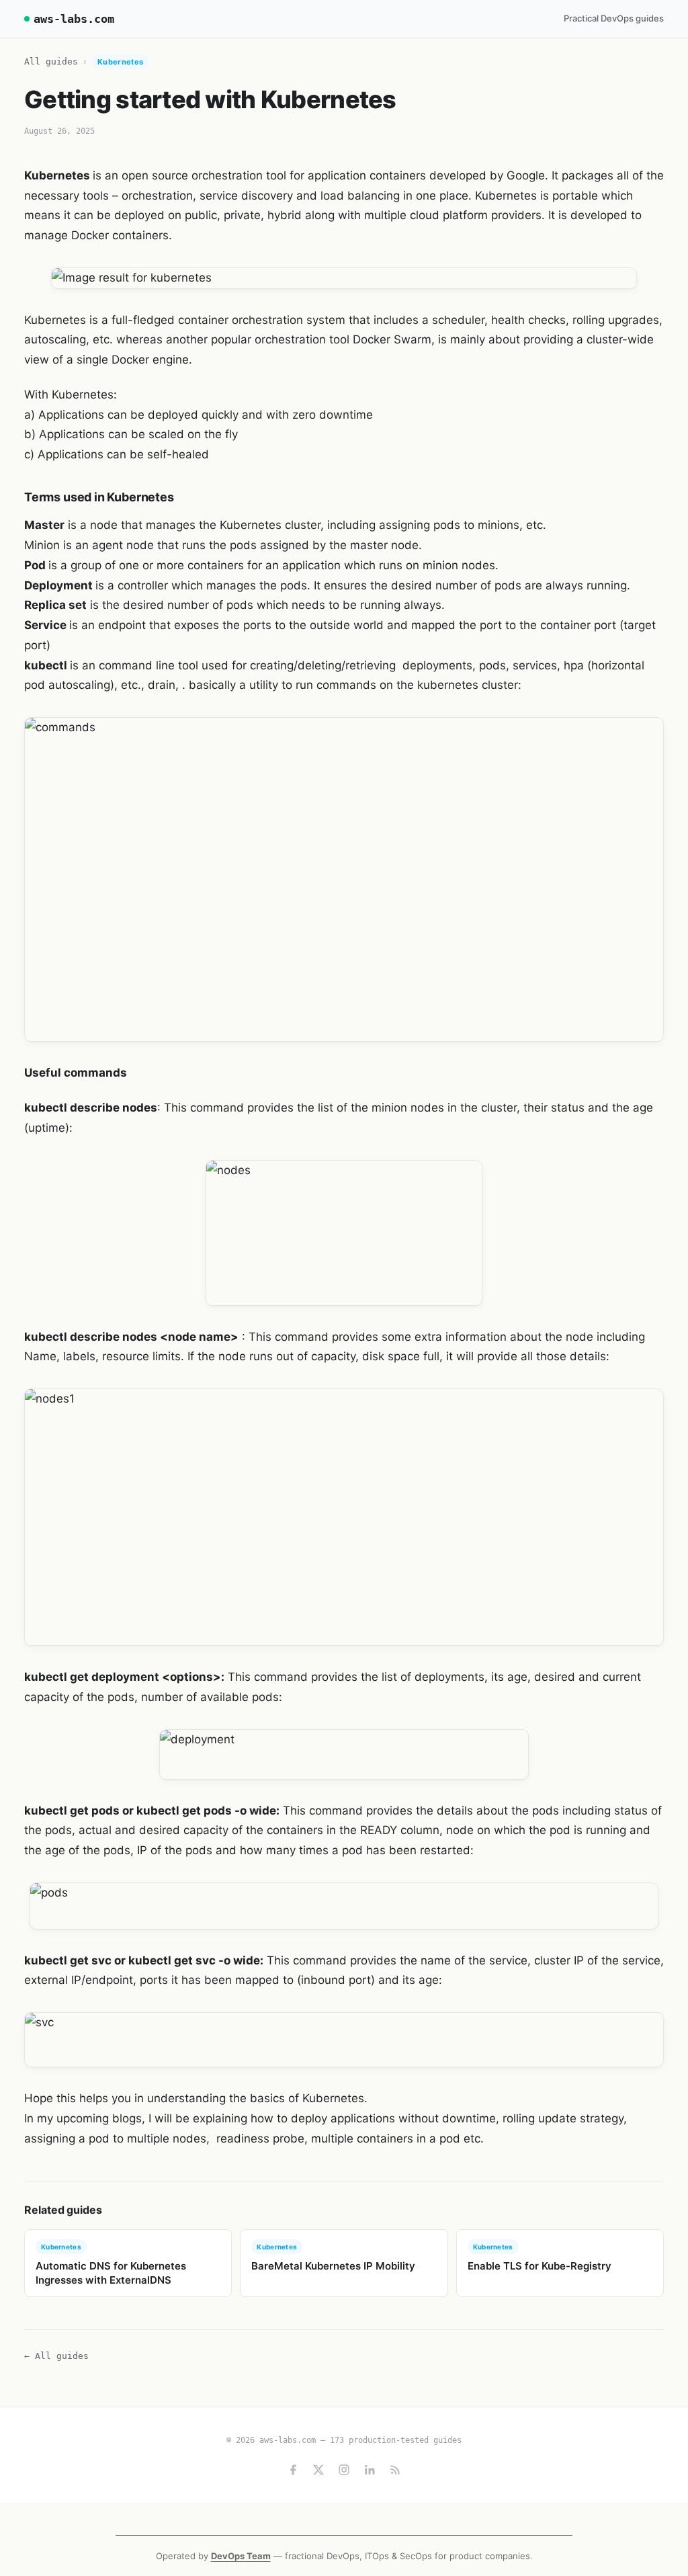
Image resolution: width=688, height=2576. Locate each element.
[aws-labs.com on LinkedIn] (370, 2470)
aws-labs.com (74, 19)
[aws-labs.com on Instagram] (344, 2470)
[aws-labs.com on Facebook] (293, 2470)
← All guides (56, 2356)
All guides (51, 61)
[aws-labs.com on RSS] (395, 2470)
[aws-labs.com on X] (318, 2470)
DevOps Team (241, 2556)
